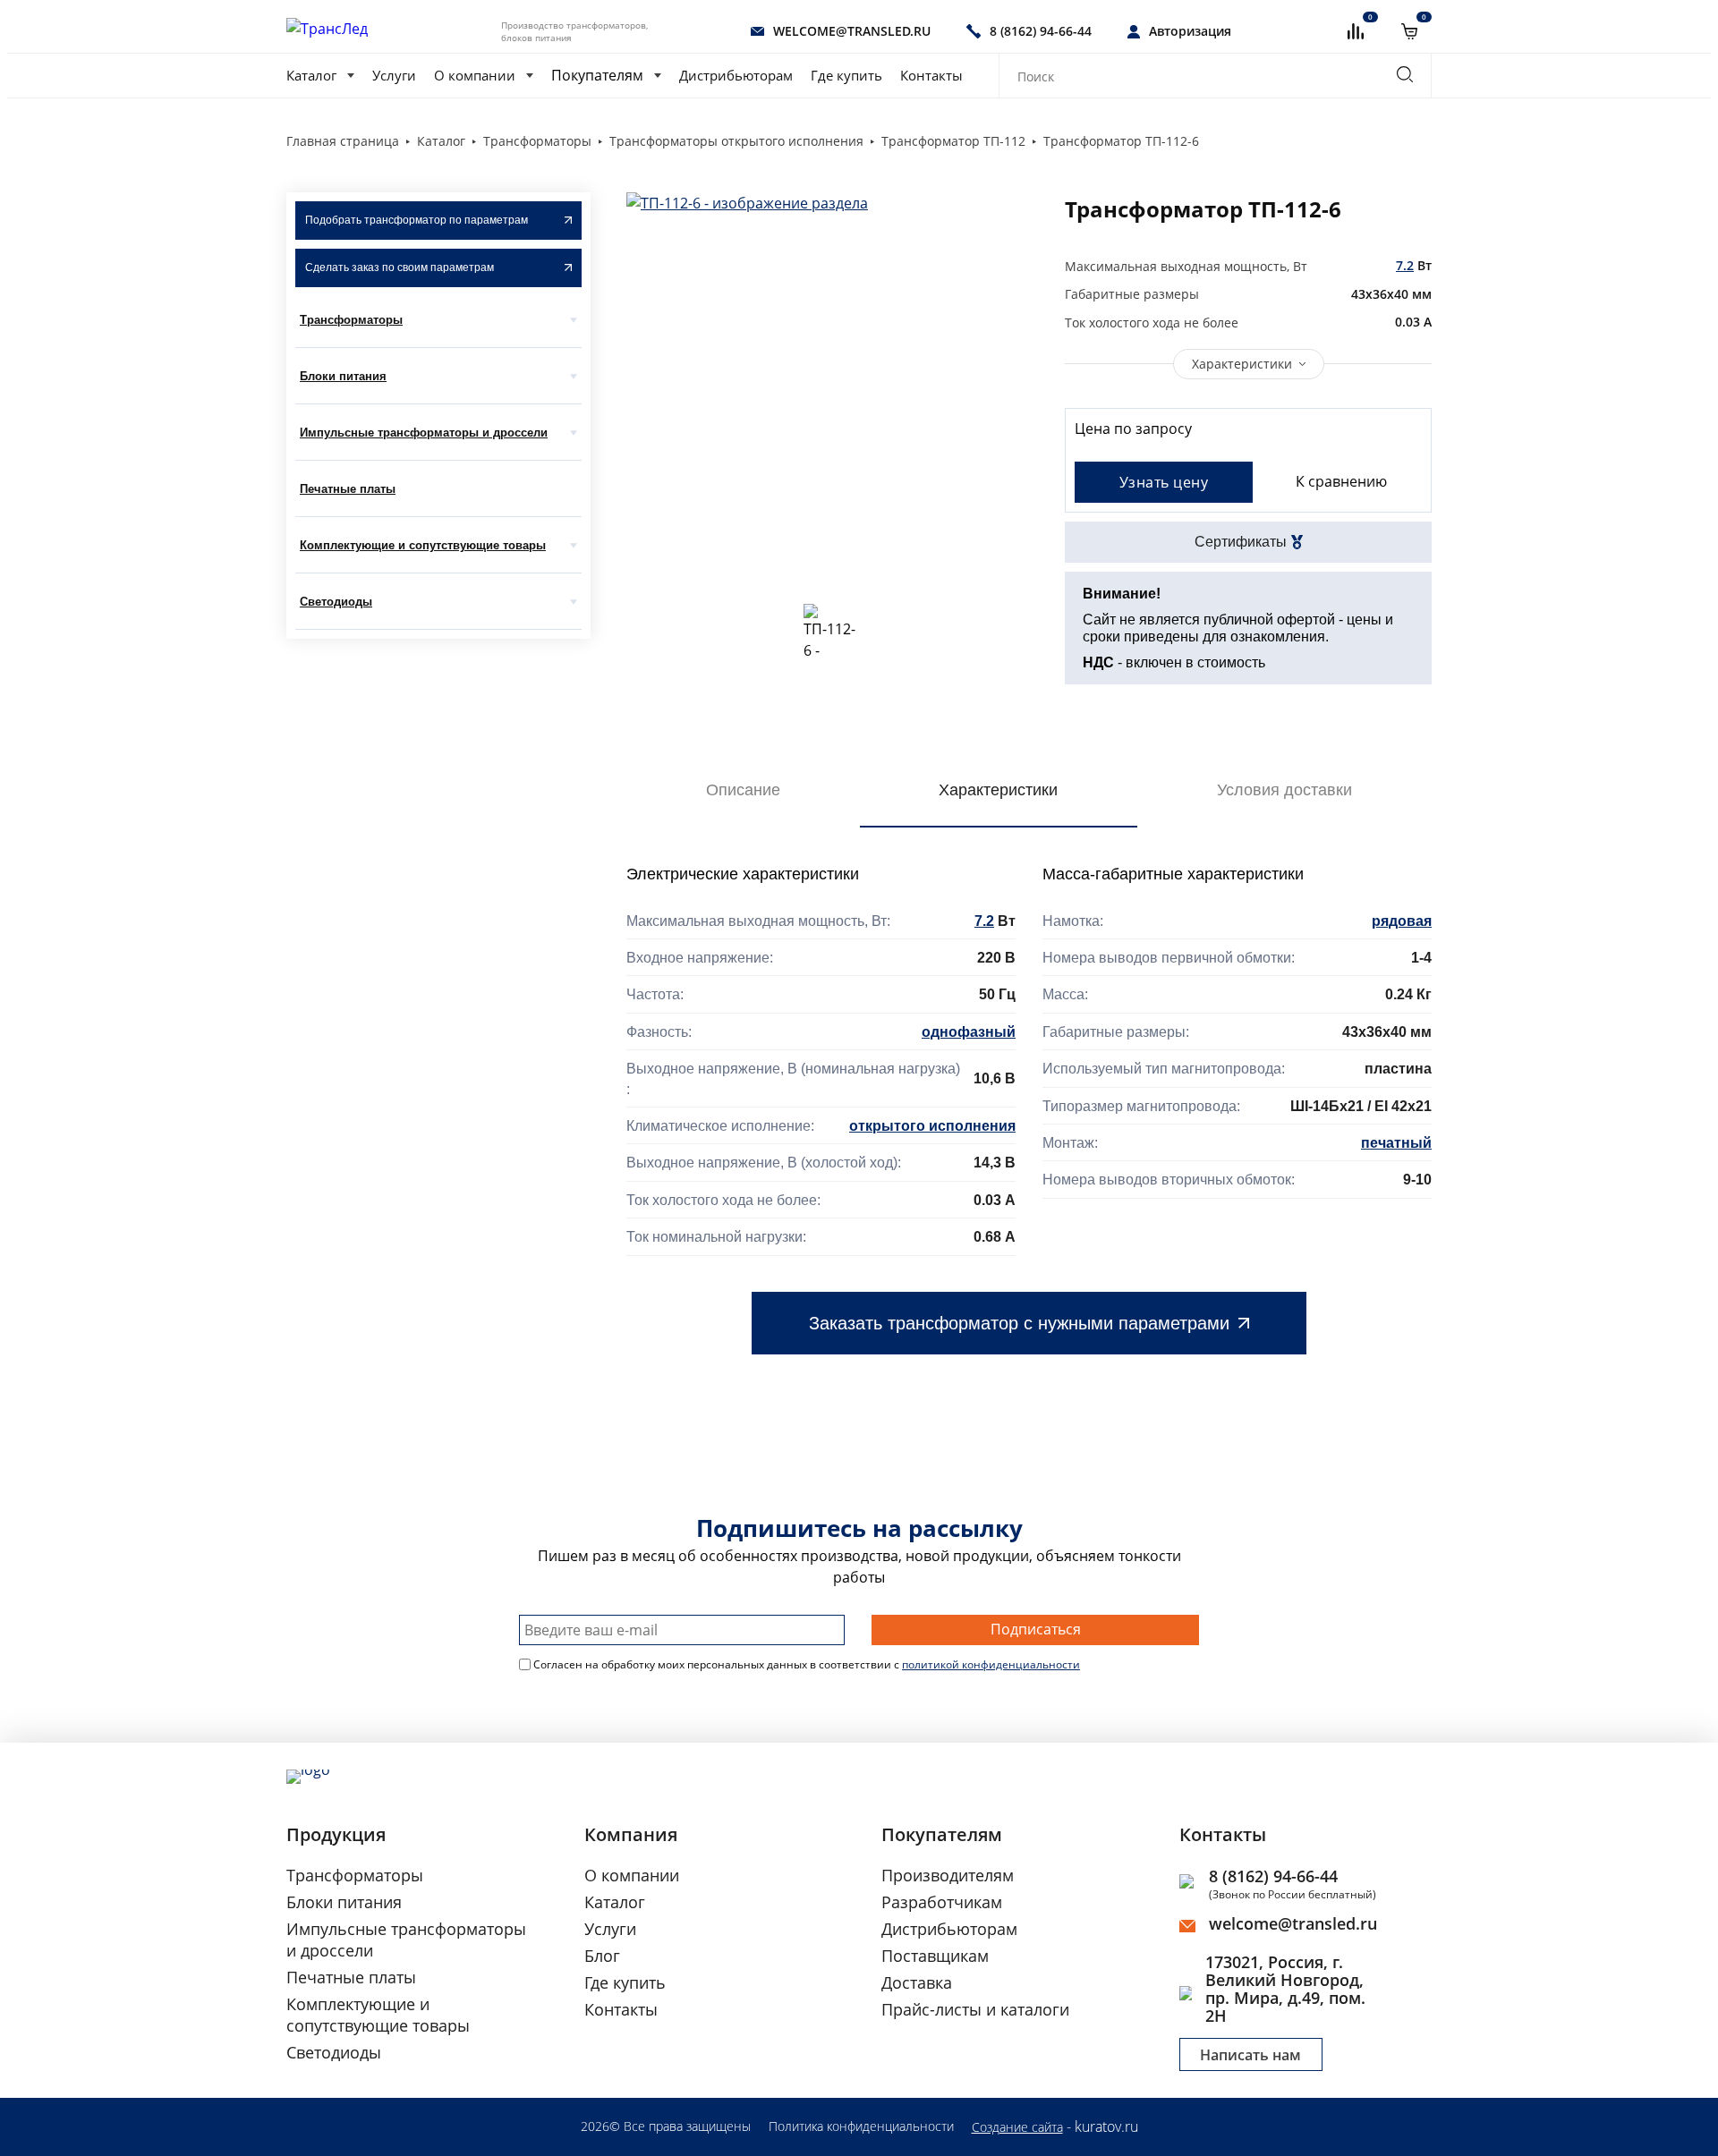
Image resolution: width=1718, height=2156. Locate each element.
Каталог (311, 75)
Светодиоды (336, 602)
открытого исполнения (932, 1126)
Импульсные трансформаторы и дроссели (424, 433)
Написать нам (1250, 2055)
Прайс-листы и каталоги (975, 2009)
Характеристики (1242, 364)
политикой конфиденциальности (991, 1664)
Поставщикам (935, 1956)
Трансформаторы (351, 320)
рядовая (1402, 921)
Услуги (394, 75)
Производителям (948, 1875)
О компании (475, 75)
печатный (1396, 1143)
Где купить (846, 75)
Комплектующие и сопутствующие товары (423, 545)
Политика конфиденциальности (861, 2126)
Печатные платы (348, 489)
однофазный (969, 1032)
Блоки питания (343, 376)
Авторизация (1190, 31)
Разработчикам (942, 1902)
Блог (602, 1956)
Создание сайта (1017, 2127)
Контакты (931, 75)
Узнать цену (1164, 482)
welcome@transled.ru (1293, 1923)
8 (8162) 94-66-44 (1273, 1876)
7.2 (1405, 265)
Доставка (917, 1982)
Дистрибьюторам (736, 75)
